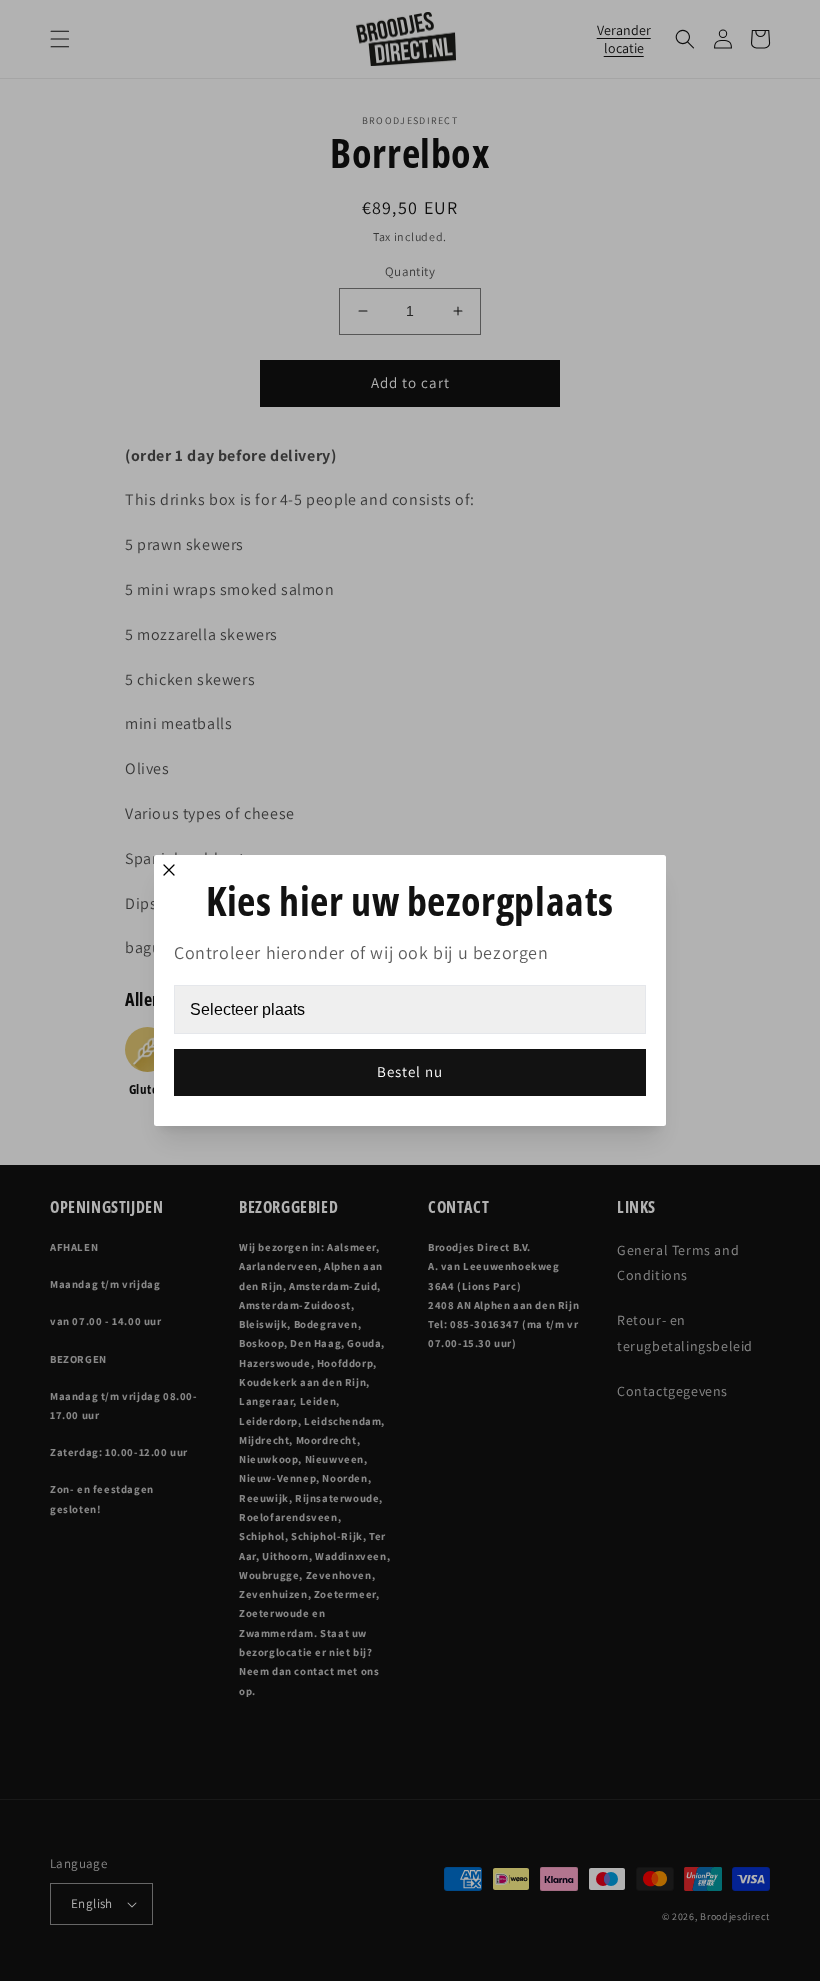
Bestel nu (410, 1071)
